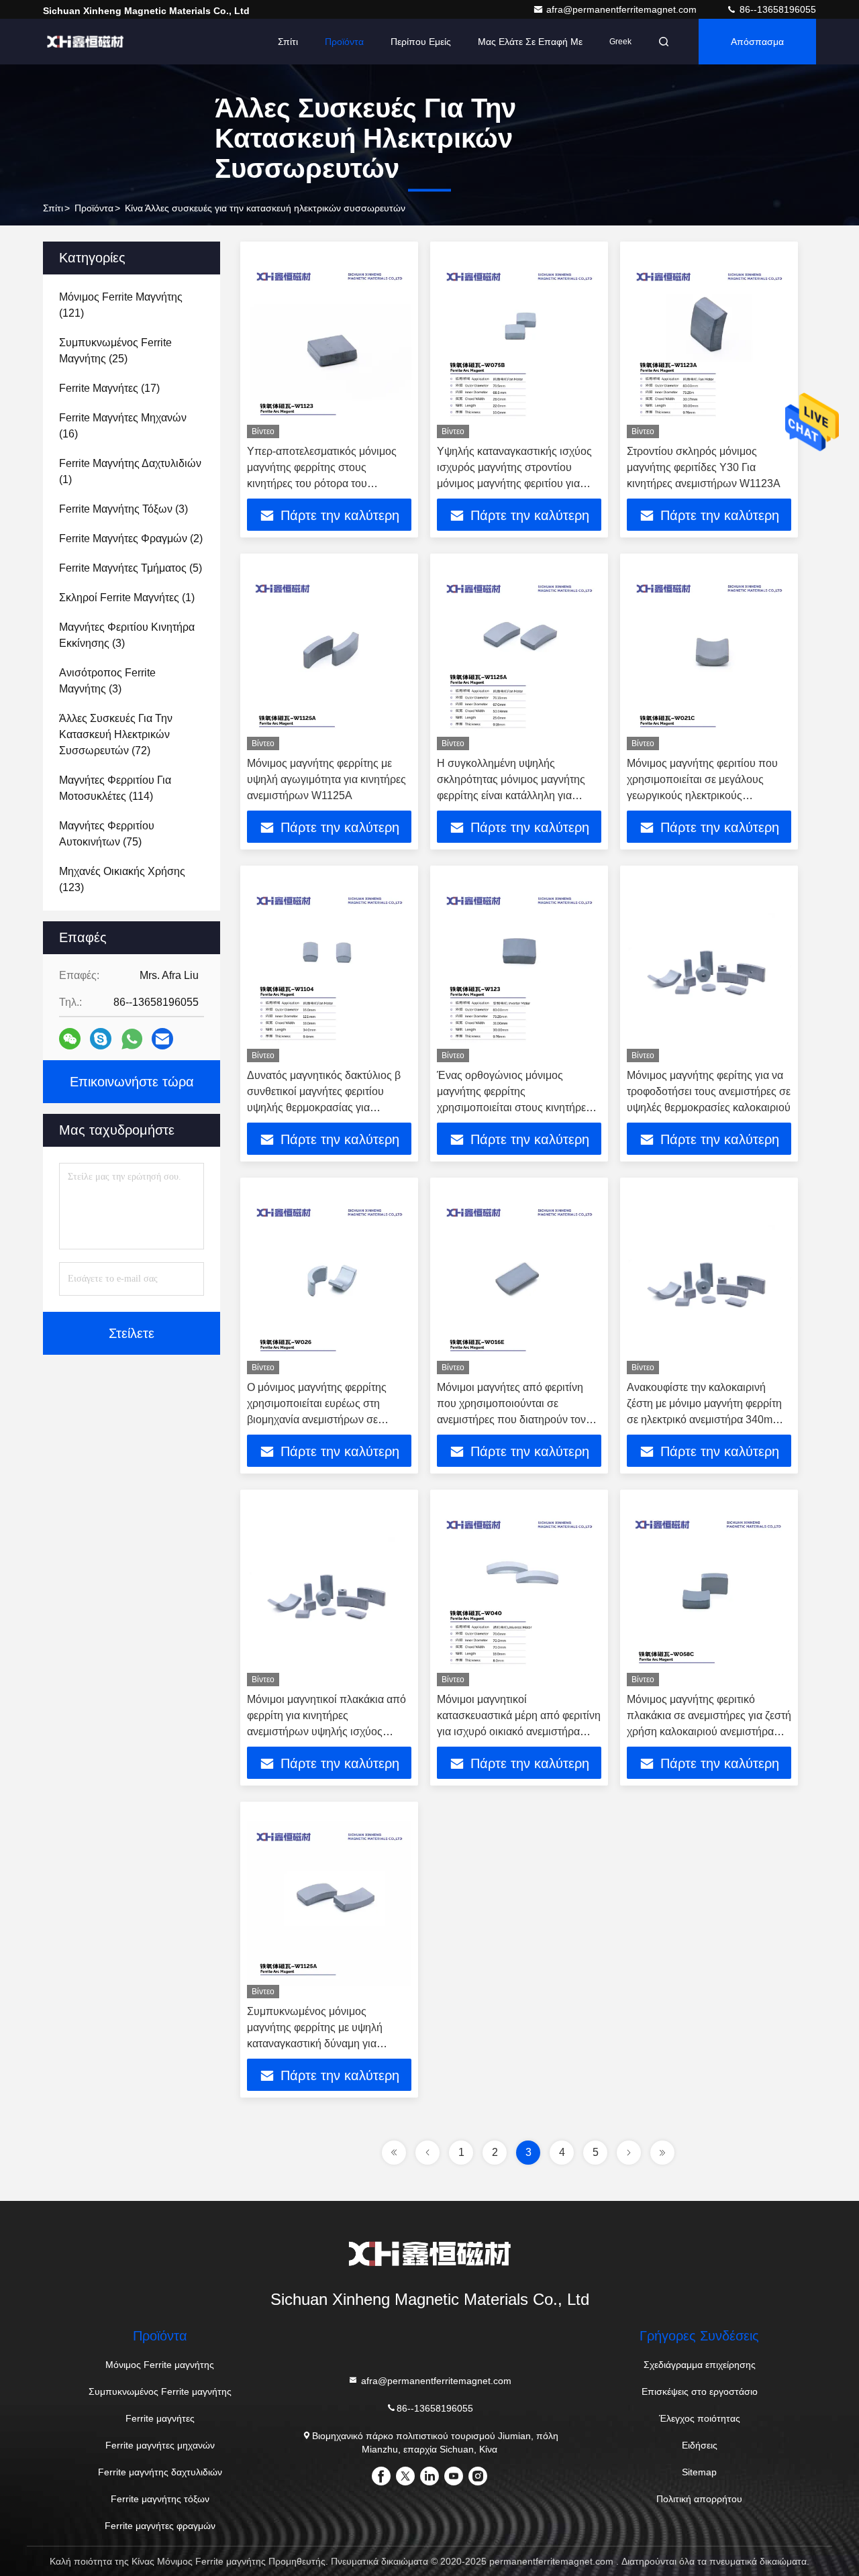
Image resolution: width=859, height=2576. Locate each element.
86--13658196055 (776, 9)
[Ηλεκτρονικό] (162, 1039)
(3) (123, 509)
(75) (107, 834)
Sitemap (699, 2472)
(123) (122, 879)
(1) (130, 471)
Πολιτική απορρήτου (699, 2499)
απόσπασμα (757, 42)
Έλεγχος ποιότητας (700, 2418)
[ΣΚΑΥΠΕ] (101, 1039)
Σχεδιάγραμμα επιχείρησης (700, 2365)
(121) (121, 305)
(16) (123, 426)
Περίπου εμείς (421, 42)
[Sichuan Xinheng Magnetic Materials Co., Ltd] (85, 42)
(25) (115, 351)
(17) (109, 388)
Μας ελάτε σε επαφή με (530, 42)
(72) (116, 734)
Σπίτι (288, 42)
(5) (131, 568)
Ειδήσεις (700, 2445)
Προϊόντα (344, 42)
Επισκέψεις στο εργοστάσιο (700, 2391)
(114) (115, 788)
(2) (131, 538)
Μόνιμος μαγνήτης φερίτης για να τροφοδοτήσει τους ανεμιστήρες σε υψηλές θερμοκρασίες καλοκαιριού (709, 1091)
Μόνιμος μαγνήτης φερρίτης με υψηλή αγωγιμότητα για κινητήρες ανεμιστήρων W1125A (326, 779)
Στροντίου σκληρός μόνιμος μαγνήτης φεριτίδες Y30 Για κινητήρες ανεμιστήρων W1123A (704, 467)
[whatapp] (132, 1039)
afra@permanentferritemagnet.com (623, 9)
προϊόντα (94, 208)
